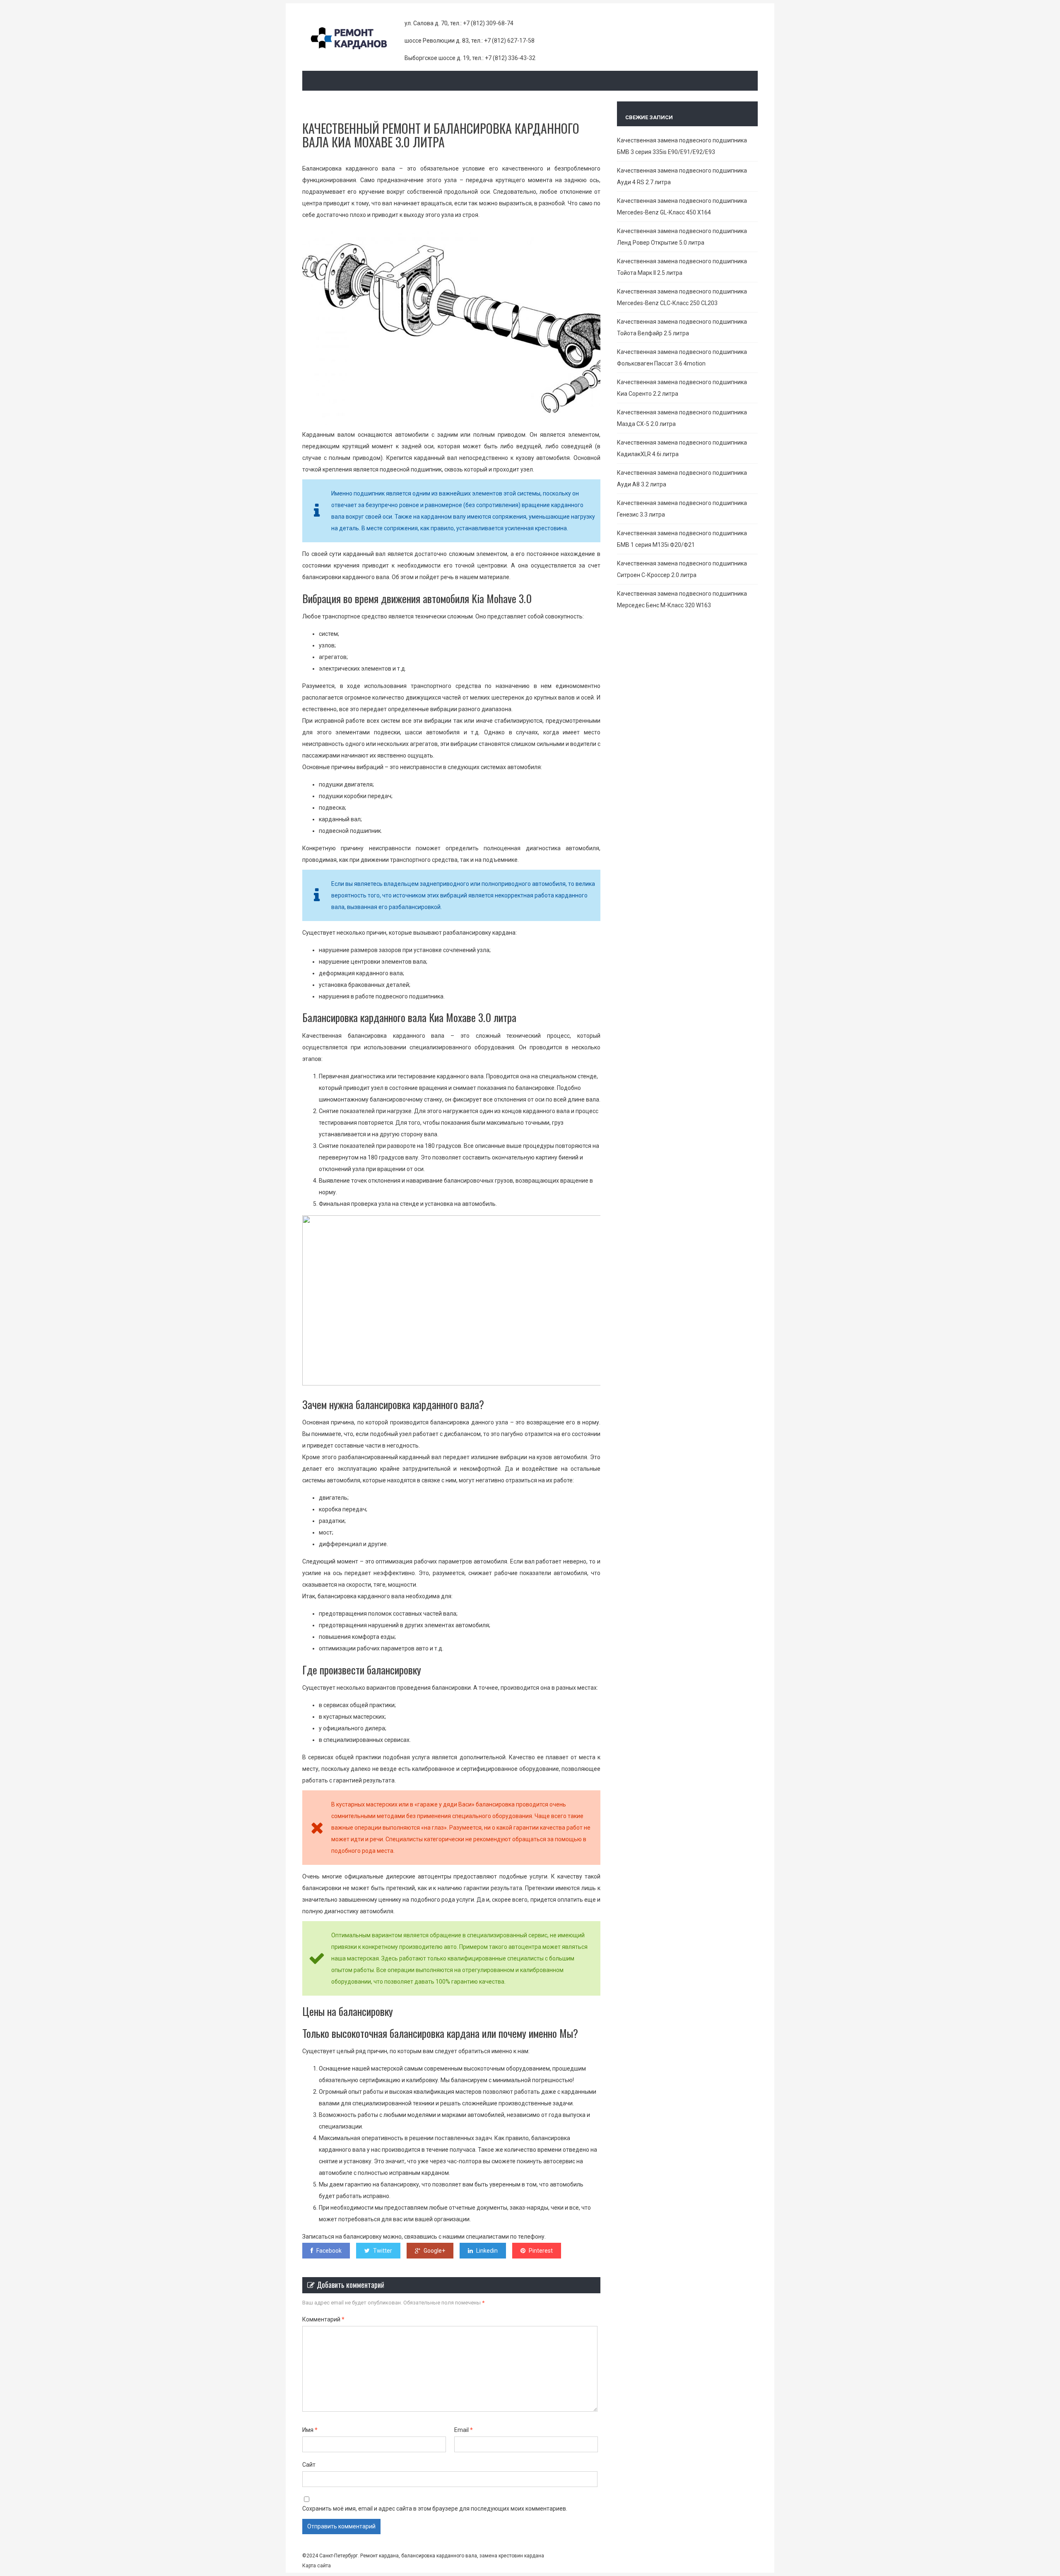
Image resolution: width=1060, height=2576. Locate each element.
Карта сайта (317, 2566)
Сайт (309, 2465)
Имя (310, 2430)
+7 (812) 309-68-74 (488, 23)
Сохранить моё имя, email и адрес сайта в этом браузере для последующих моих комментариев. (435, 2509)
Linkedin (487, 2251)
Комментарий (323, 2319)
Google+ (434, 2251)
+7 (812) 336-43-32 (510, 58)
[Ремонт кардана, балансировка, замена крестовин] (353, 44)
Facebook (329, 2251)
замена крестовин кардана (511, 2556)
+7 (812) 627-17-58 (509, 41)
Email (464, 2430)
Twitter (383, 2251)
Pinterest (541, 2251)
